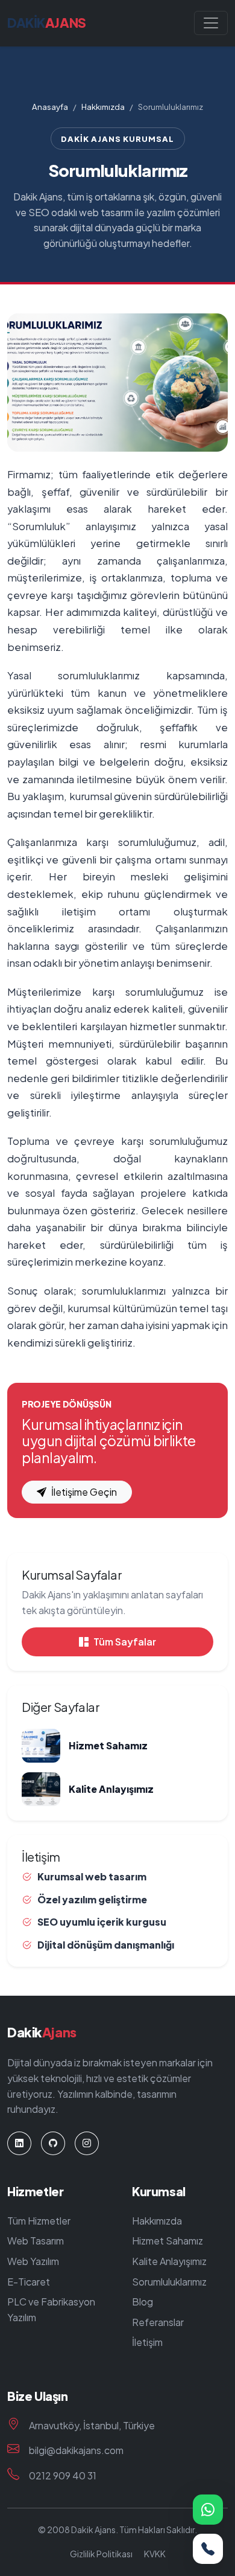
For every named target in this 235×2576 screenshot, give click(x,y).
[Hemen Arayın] (208, 2549)
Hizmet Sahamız (168, 2241)
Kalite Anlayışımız (169, 2261)
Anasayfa (50, 107)
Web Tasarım (36, 2241)
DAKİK (47, 23)
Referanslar (158, 2322)
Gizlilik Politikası (101, 2554)
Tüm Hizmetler (39, 2221)
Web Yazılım (33, 2261)
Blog (143, 2302)
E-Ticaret (29, 2282)
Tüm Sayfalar (125, 1642)
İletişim (147, 2342)
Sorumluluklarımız (169, 2282)
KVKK (155, 2554)
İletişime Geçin (84, 1492)
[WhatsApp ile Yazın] (208, 2510)
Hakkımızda (103, 107)
